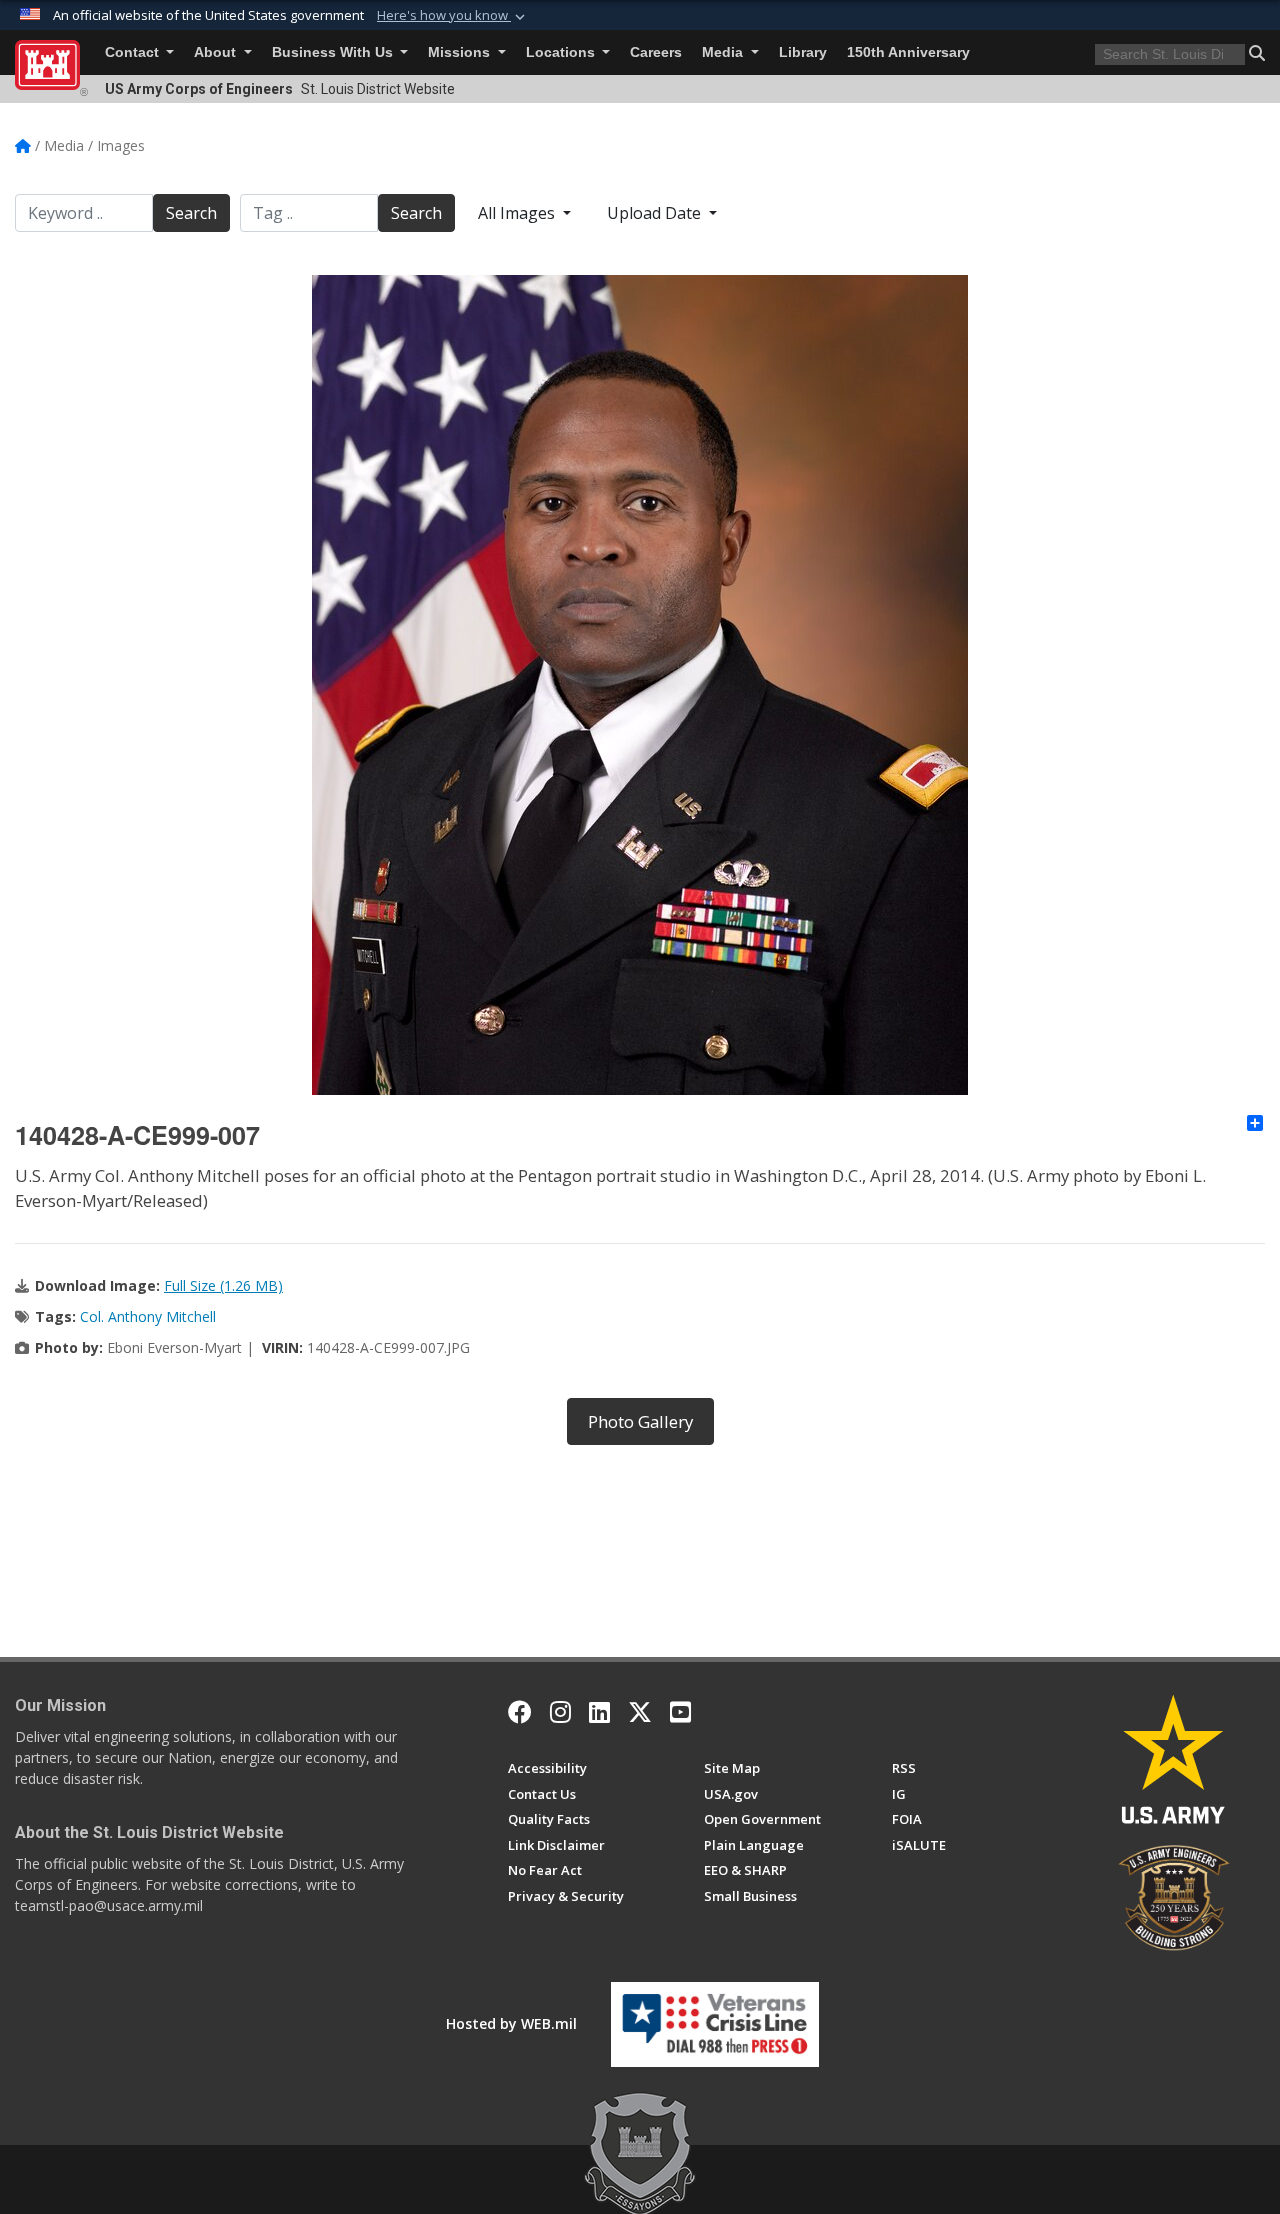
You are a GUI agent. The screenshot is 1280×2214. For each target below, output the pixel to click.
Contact (134, 52)
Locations (562, 52)
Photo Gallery (640, 1421)
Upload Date (656, 213)
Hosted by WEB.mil (511, 2023)
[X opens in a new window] (640, 1712)
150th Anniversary (908, 52)
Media (724, 52)
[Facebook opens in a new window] (520, 1712)
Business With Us (334, 52)
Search (191, 213)
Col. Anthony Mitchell (148, 1316)
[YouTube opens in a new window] (680, 1712)
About (217, 52)
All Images (518, 213)
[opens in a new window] (560, 1712)
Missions (461, 52)
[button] (453, 16)
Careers (656, 52)
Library (803, 52)
